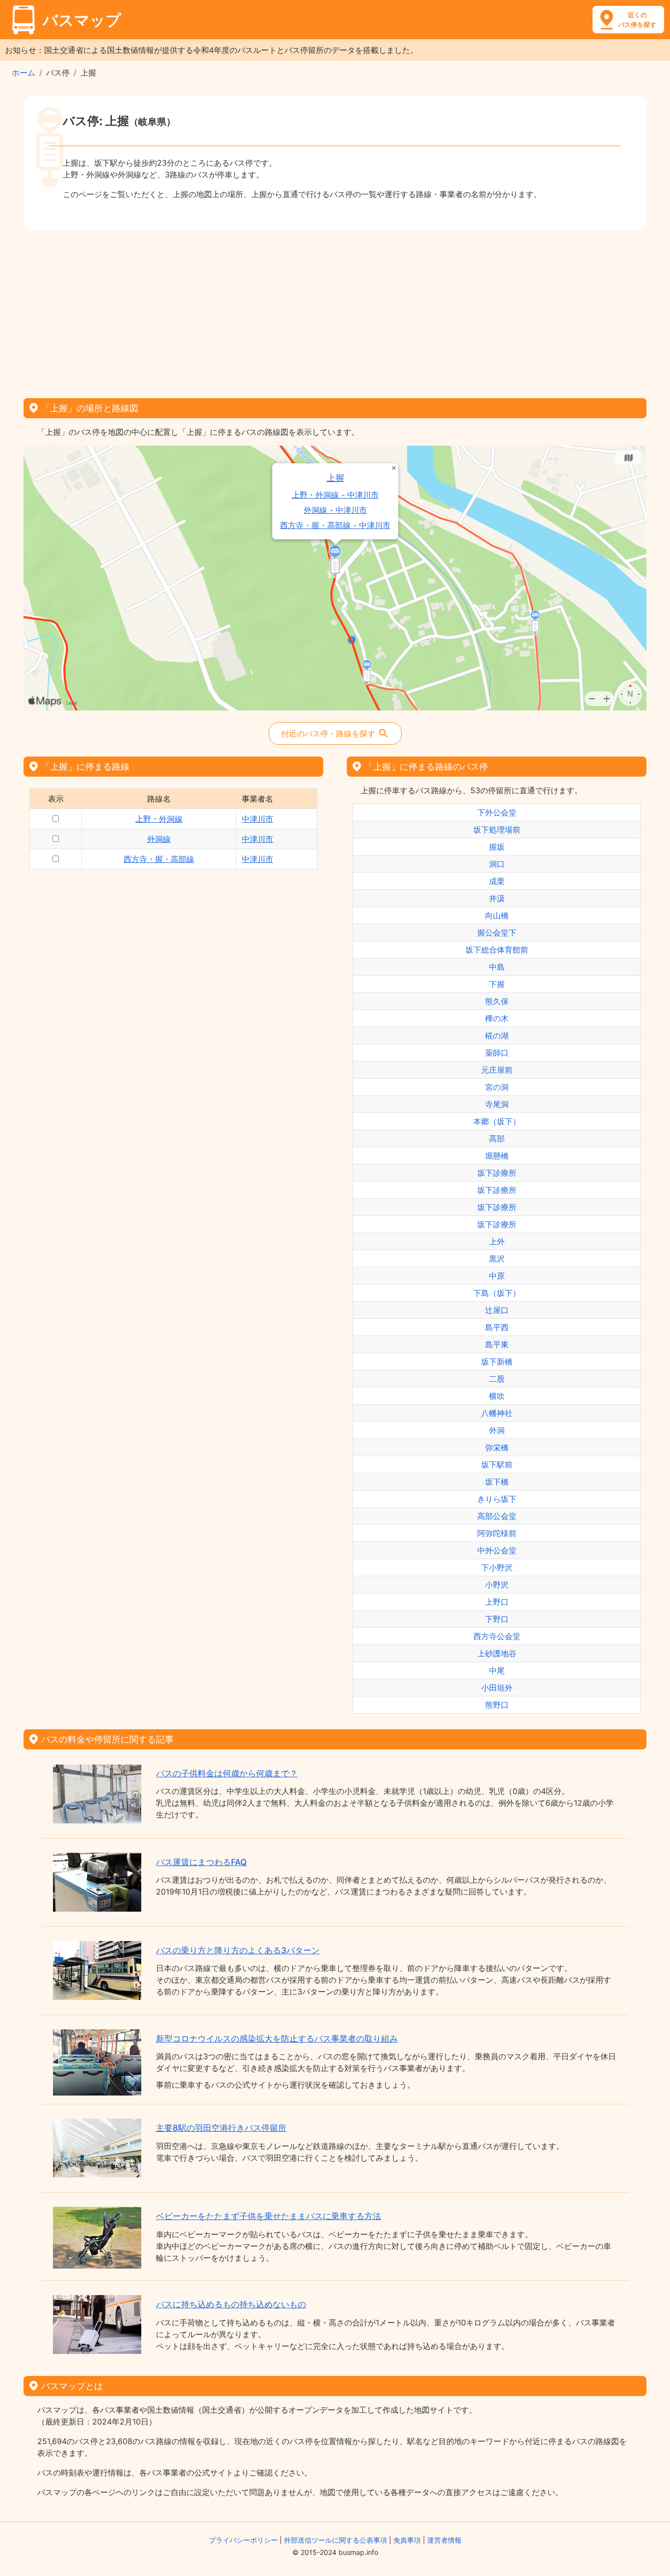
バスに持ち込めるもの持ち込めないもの (231, 2304)
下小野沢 (497, 1567)
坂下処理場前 (497, 830)
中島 (497, 967)
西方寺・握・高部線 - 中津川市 (335, 525)
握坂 (497, 847)
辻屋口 (497, 1310)
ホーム (24, 73)
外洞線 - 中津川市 (335, 510)
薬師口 (497, 1053)
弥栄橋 (497, 1447)
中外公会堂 (497, 1550)
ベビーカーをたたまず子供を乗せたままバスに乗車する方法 (269, 2216)
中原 (497, 1276)
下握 (497, 984)
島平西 (497, 1327)
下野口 (497, 1619)
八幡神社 (497, 1413)
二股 (497, 1379)
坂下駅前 (497, 1465)
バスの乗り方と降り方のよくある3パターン (238, 1950)
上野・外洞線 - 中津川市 (335, 495)
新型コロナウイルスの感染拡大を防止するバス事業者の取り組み (277, 2039)
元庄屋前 (497, 1070)
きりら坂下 (497, 1499)
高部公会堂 (497, 1516)
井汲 (497, 898)
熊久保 (497, 1001)
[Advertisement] (335, 311)
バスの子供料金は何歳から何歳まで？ (227, 1773)
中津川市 (258, 819)
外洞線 (159, 839)
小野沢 (497, 1585)
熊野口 (497, 1705)
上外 (497, 1241)
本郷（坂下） (497, 1121)
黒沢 (497, 1259)
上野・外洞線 (159, 819)
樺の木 (497, 1018)
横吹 (497, 1396)
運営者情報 (444, 2540)
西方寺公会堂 (497, 1636)
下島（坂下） (497, 1293)
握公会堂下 (497, 933)
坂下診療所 (497, 1173)
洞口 (497, 864)
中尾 (497, 1670)
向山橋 (497, 915)
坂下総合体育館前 (497, 950)
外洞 (497, 1430)
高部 (497, 1138)
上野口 (497, 1602)
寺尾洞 (497, 1104)
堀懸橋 (497, 1156)
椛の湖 (497, 1035)
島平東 (497, 1344)
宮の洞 (497, 1087)
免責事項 (407, 2540)
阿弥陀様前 (497, 1533)
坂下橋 (497, 1482)
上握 (335, 478)
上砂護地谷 (497, 1653)
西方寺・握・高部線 (159, 859)
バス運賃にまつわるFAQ (201, 1862)
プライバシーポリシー (243, 2540)
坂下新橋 (497, 1362)
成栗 (497, 881)
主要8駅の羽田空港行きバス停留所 (221, 2128)
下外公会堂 (497, 812)
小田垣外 (497, 1688)
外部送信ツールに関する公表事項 (335, 2540)
